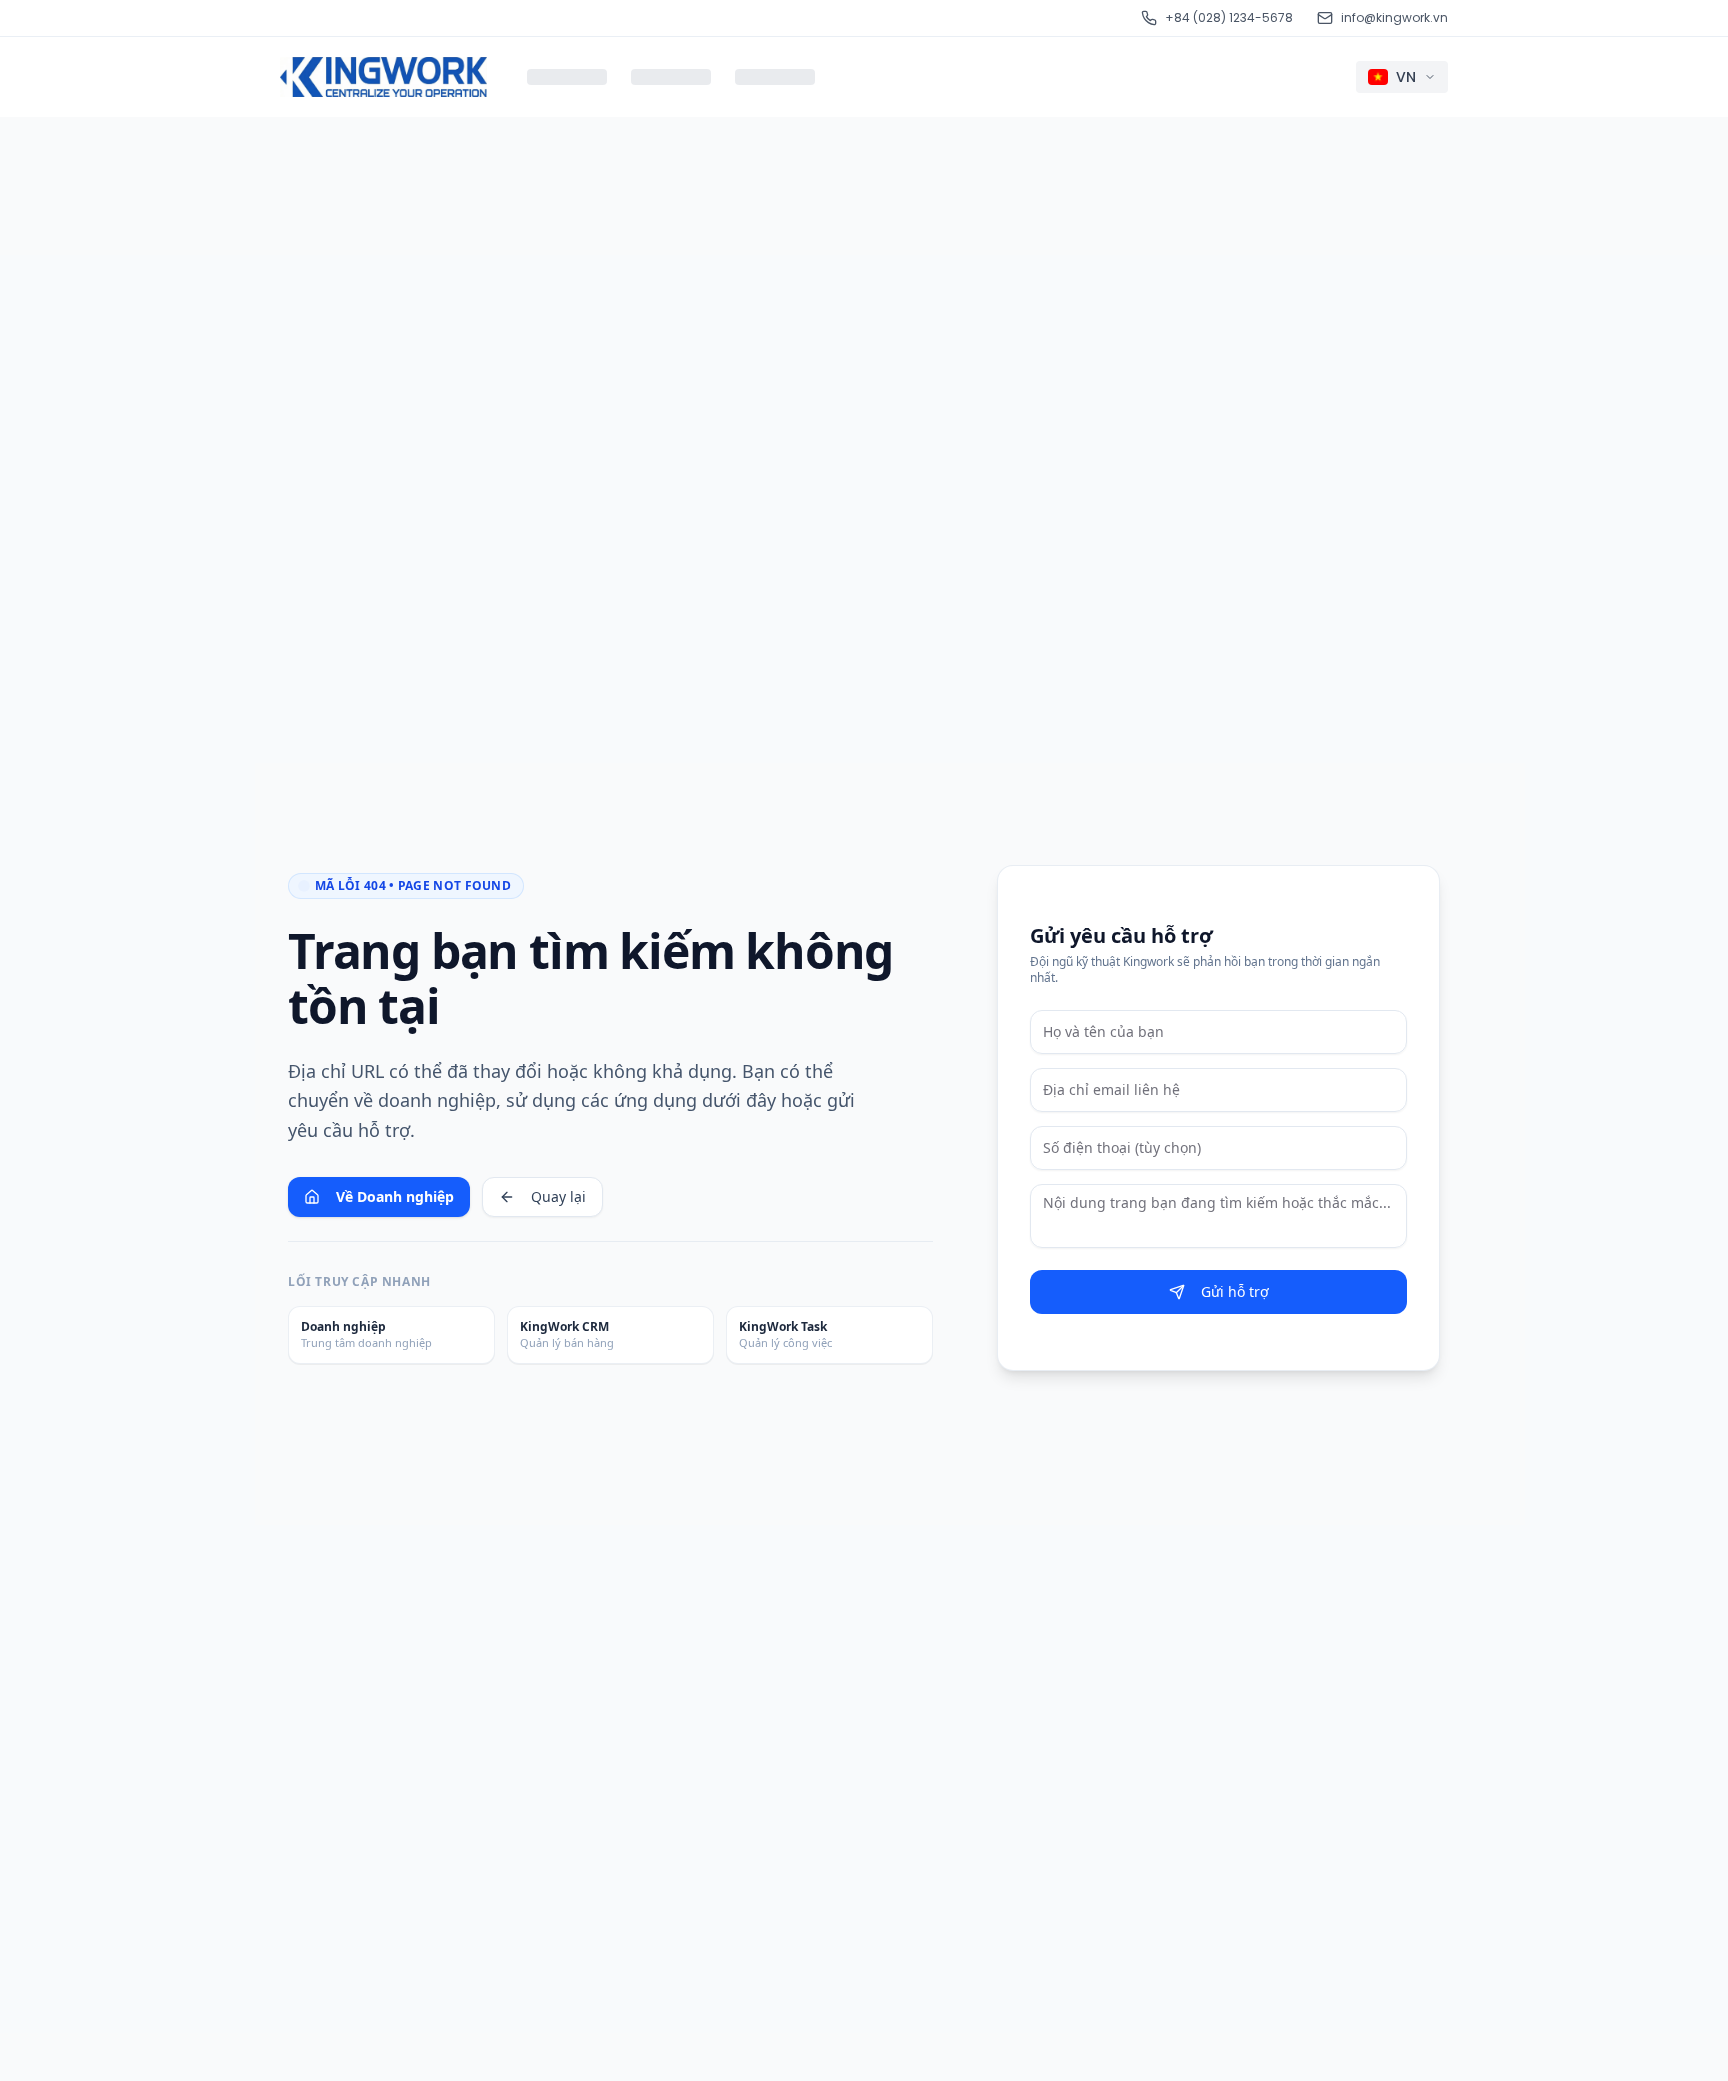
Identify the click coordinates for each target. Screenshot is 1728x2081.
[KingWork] (383, 77)
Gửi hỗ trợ (1235, 1291)
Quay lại (558, 1196)
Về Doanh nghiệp (395, 1196)
